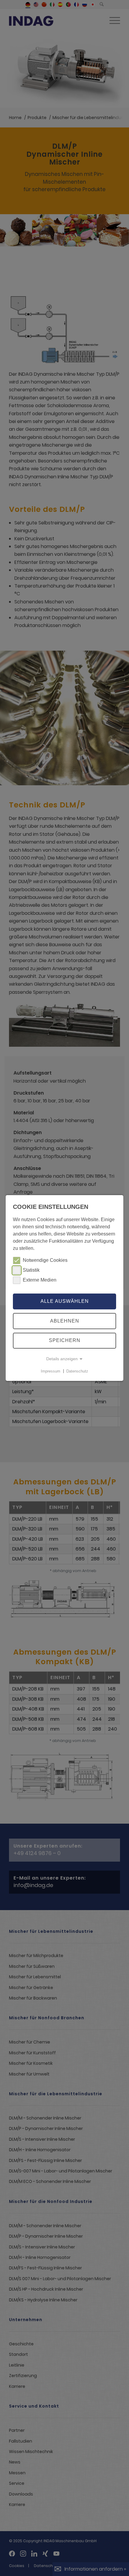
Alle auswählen (65, 1301)
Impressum (51, 1371)
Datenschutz (77, 1371)
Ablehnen (65, 1321)
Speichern (65, 1341)
